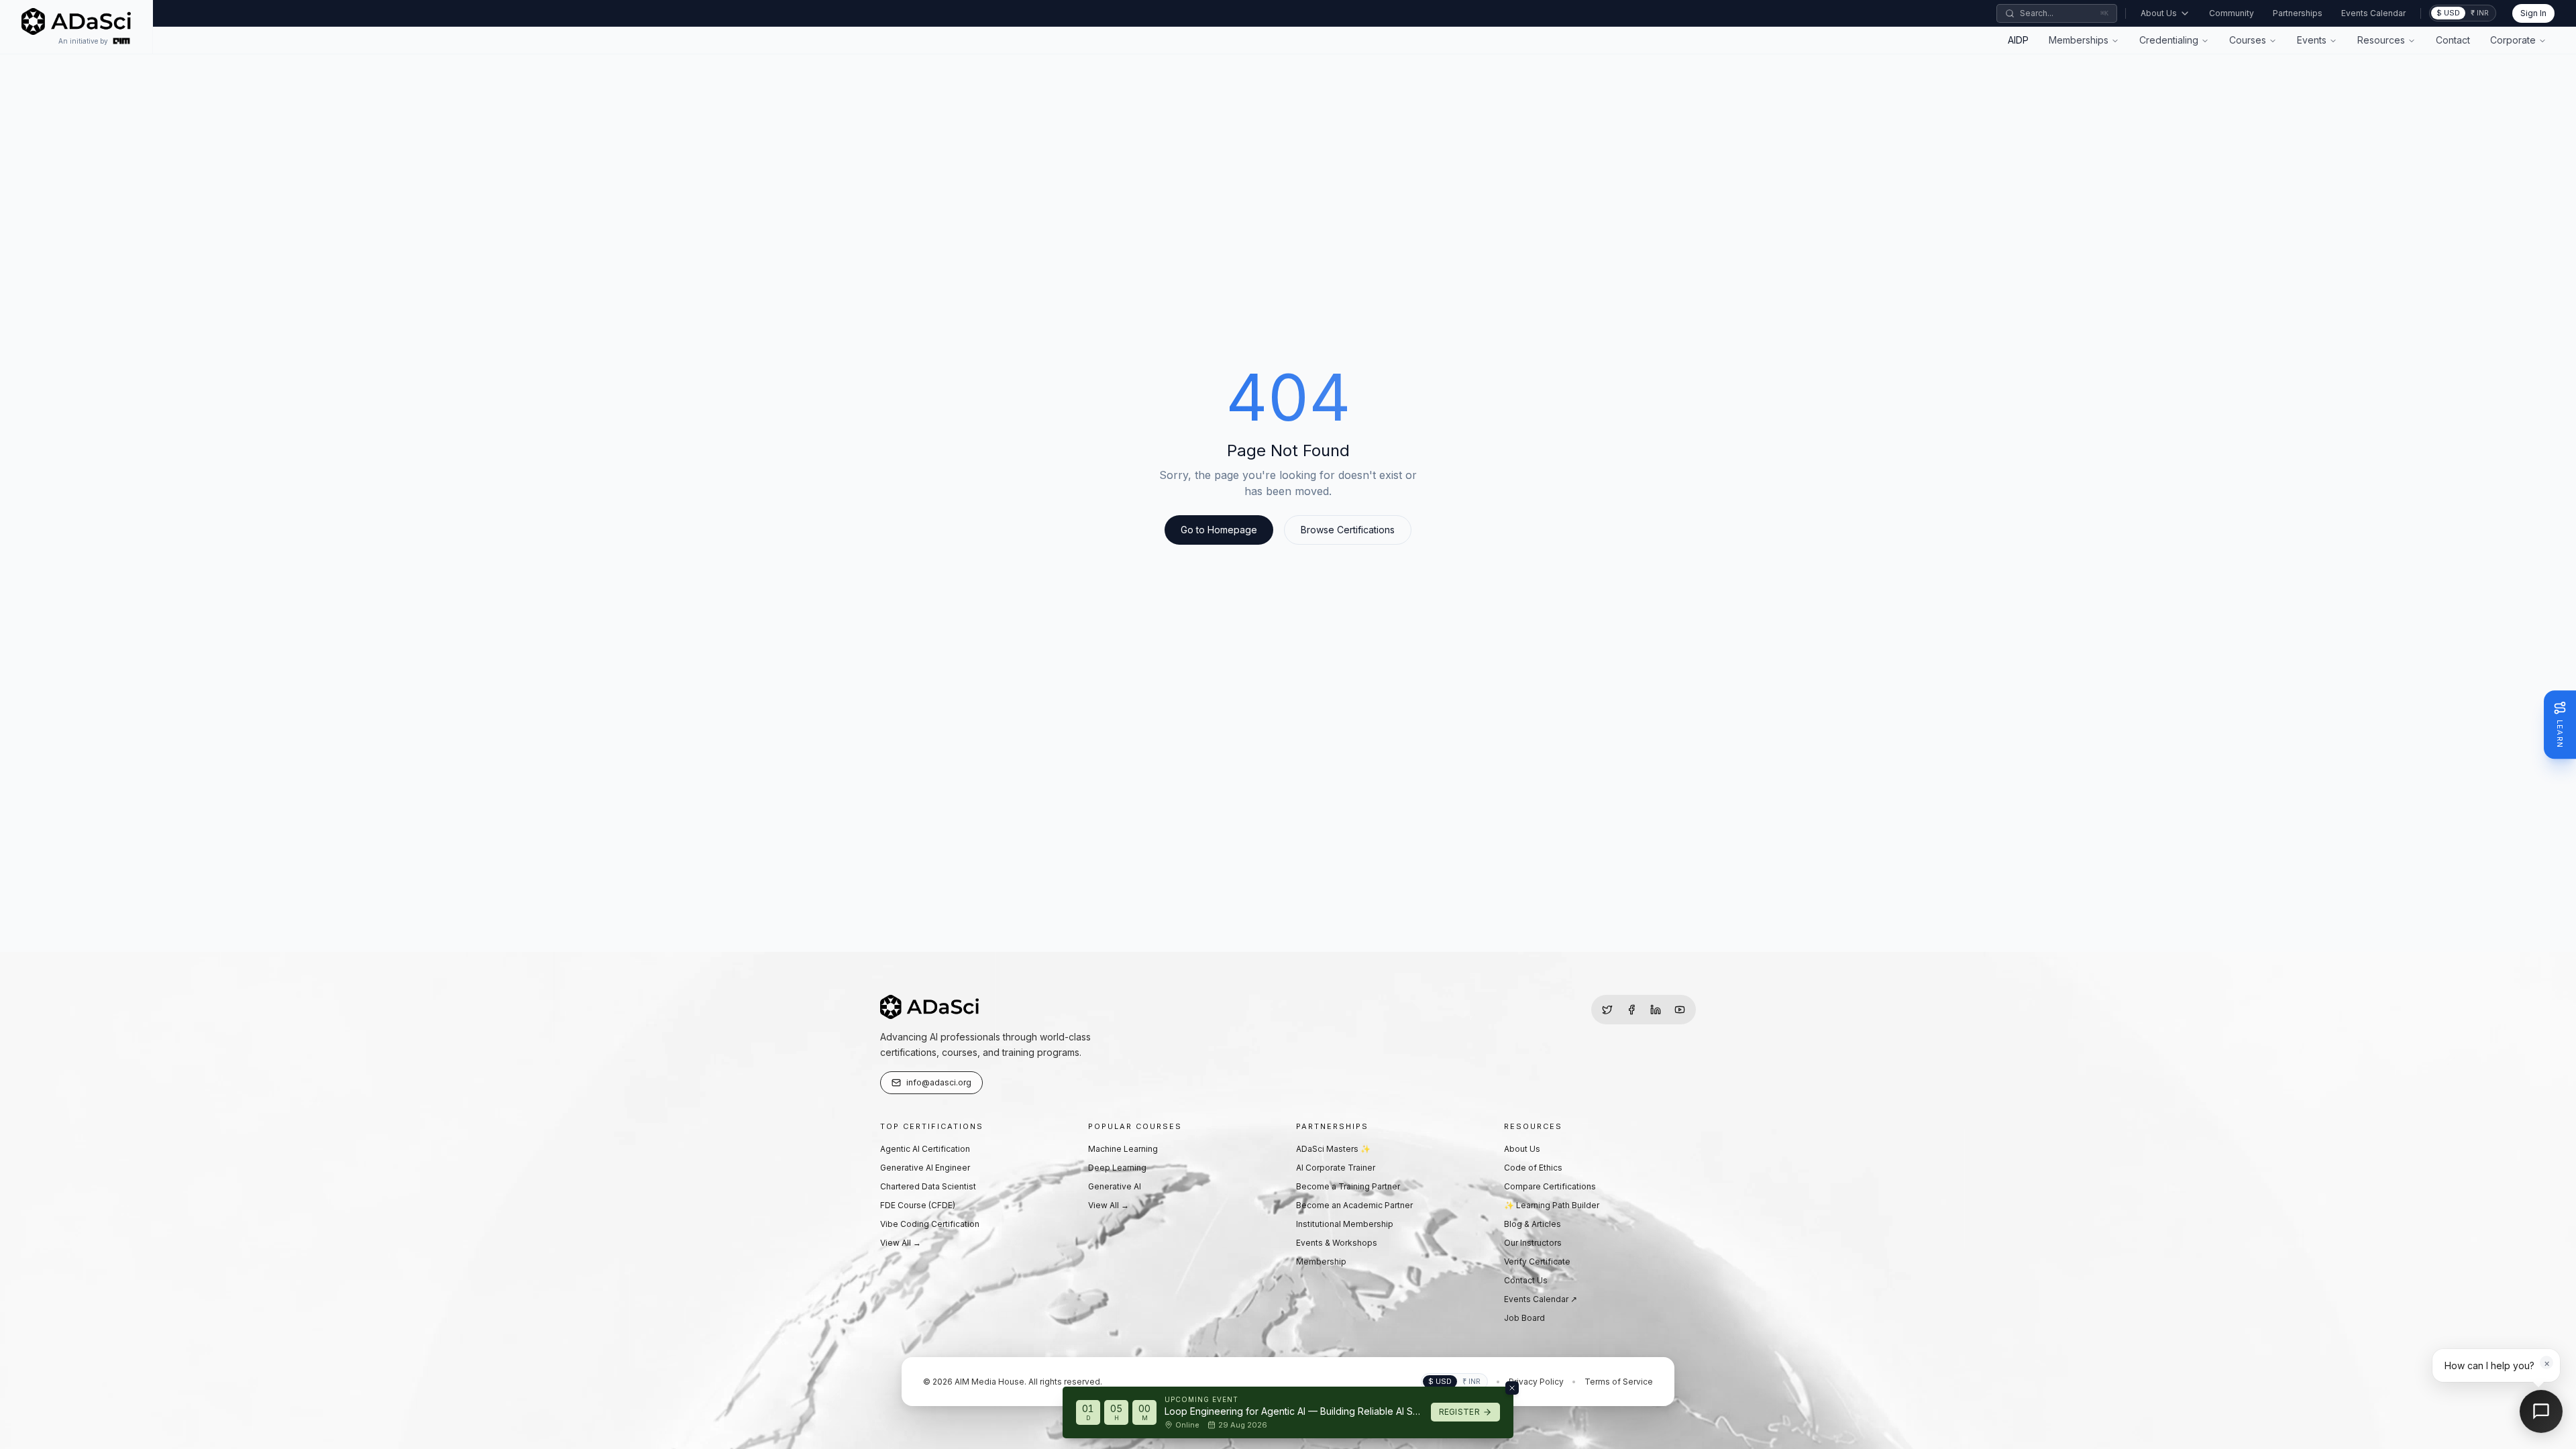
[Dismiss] (1512, 1388)
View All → (901, 1243)
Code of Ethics (1533, 1168)
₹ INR (2480, 13)
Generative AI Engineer (925, 1168)
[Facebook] (1631, 1010)
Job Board (1524, 1318)
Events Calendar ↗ (1541, 1299)
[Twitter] (1607, 1010)
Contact (2453, 40)
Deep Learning (1117, 1168)
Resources (2381, 40)
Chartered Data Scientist (928, 1186)
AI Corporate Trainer (1336, 1168)
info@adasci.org (939, 1082)
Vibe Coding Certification (930, 1224)
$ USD (2448, 13)
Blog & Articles (1533, 1224)
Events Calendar (2373, 13)
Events (2312, 40)
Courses (2248, 40)
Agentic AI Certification (925, 1149)
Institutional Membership (1345, 1224)
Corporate (2513, 40)
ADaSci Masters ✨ (1333, 1149)
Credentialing (2169, 40)
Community (2232, 13)
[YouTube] (1680, 1010)
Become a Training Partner (1348, 1186)
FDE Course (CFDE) (918, 1205)
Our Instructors (1533, 1243)
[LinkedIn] (1656, 1010)
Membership (1321, 1262)
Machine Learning (1123, 1149)
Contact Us (1526, 1280)
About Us (2159, 13)
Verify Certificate (1537, 1262)
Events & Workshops (1337, 1243)
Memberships (2079, 40)
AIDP (2018, 40)
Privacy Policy (1536, 1382)
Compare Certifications (1550, 1186)
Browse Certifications (1348, 530)
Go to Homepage (1219, 530)
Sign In (2533, 13)
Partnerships (2298, 13)
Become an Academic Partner (1354, 1205)
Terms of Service (1619, 1382)
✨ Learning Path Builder (1552, 1205)
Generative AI (1115, 1186)
